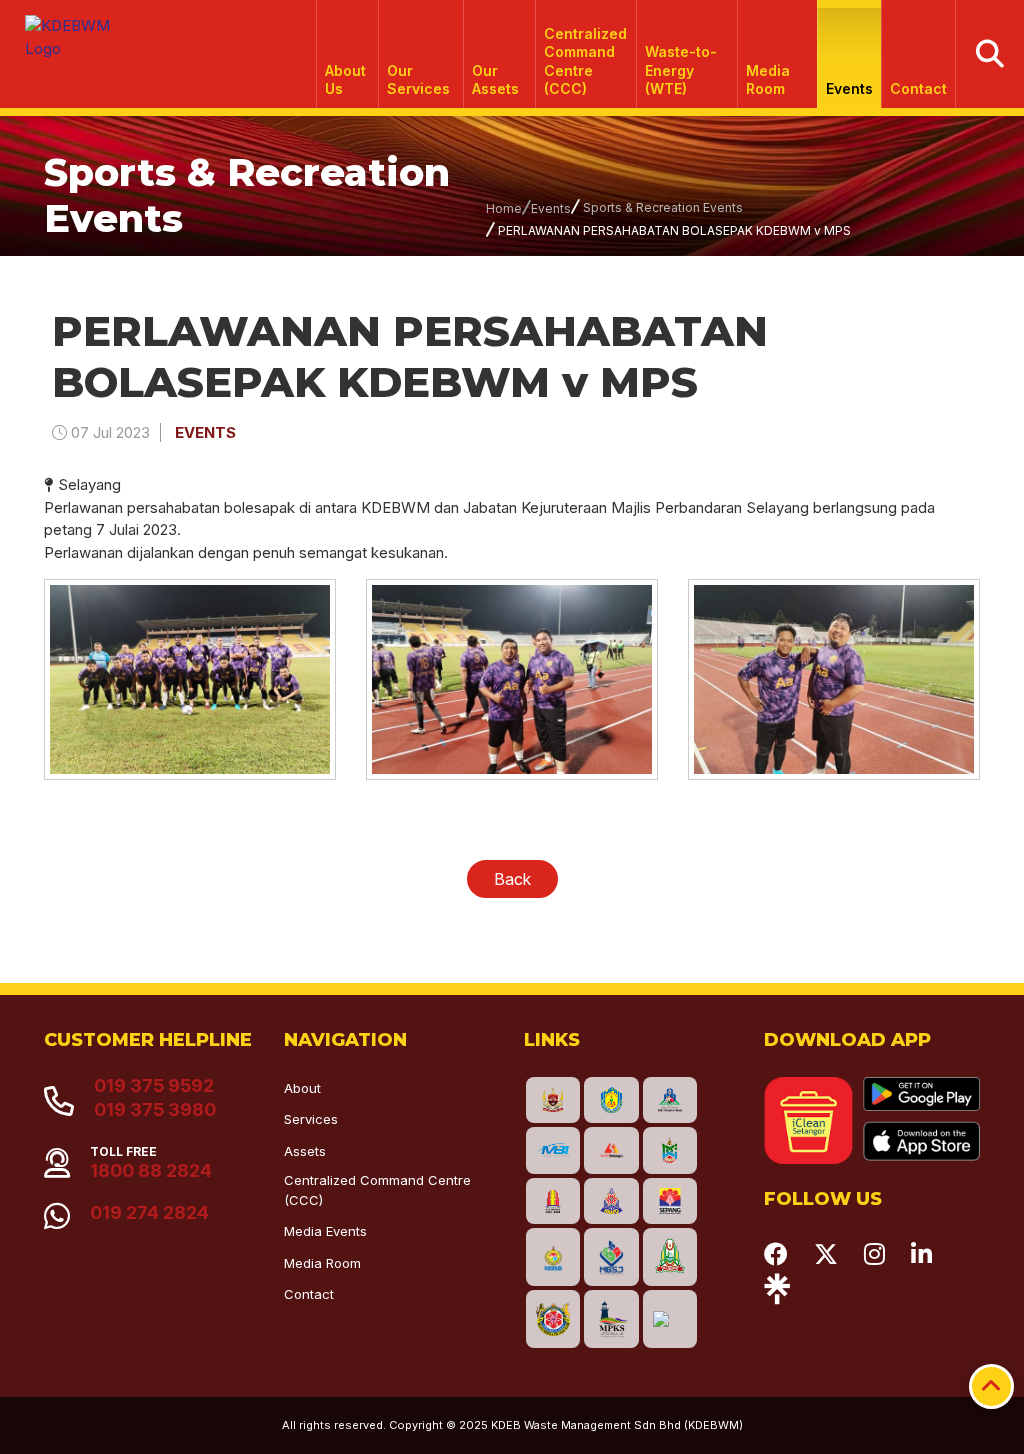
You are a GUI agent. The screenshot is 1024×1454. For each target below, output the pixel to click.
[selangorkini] (611, 1150)
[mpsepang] (670, 1201)
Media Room (768, 79)
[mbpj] (611, 1201)
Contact (918, 88)
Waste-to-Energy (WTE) (681, 69)
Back (512, 879)
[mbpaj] (611, 1100)
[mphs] (670, 1257)
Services (311, 1119)
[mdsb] (553, 1257)
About (302, 1088)
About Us (345, 79)
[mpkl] (553, 1201)
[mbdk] (553, 1100)
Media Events (325, 1231)
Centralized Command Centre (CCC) (585, 61)
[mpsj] (611, 1257)
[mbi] (553, 1150)
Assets (305, 1151)
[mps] (670, 1100)
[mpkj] (670, 1150)
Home (504, 208)
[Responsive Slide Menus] (68, 30)
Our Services (418, 79)
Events (849, 88)
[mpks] (611, 1319)
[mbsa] (553, 1319)
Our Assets (495, 79)
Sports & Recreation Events (663, 207)
